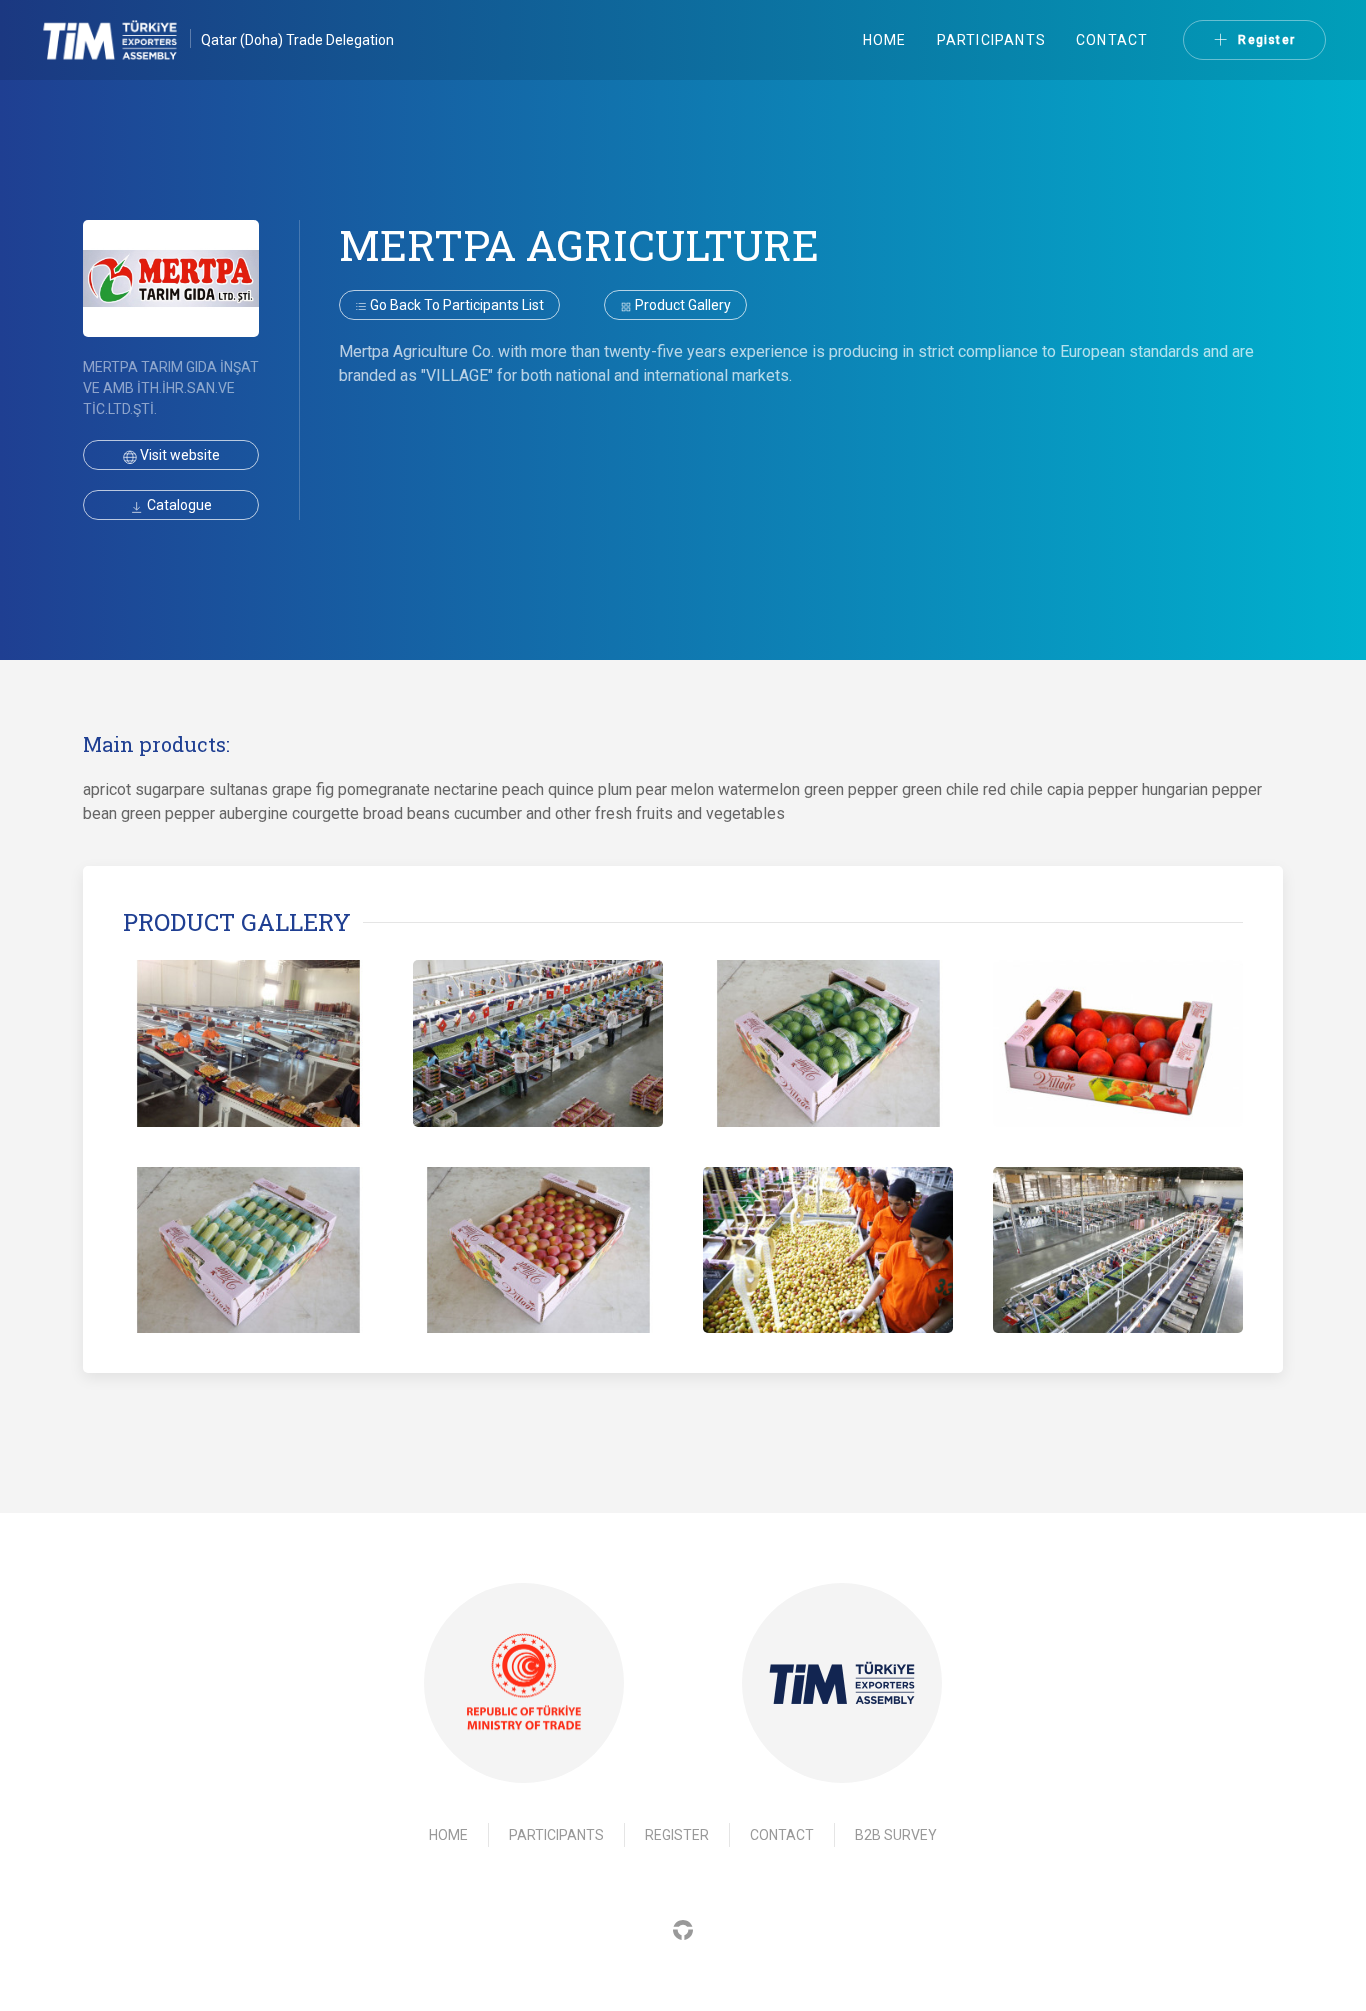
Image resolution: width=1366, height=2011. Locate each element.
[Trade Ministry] (524, 1683)
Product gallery (681, 305)
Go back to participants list (455, 305)
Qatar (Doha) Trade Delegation (297, 40)
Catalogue (178, 505)
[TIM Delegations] (120, 40)
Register (1266, 40)
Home (885, 40)
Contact (1112, 40)
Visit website (178, 455)
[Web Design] (683, 1928)
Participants (991, 40)
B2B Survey (896, 1835)
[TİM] (842, 1683)
